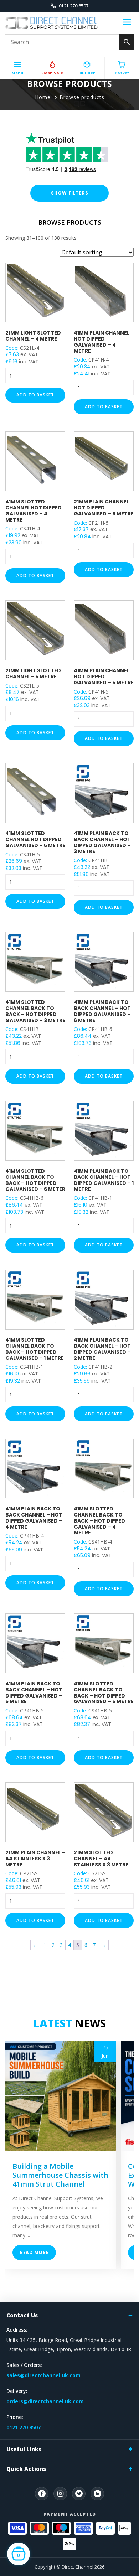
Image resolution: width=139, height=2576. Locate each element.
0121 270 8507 (74, 6)
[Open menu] (127, 23)
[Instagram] (60, 2494)
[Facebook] (42, 2494)
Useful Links (24, 2449)
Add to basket (35, 395)
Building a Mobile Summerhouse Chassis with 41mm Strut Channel (60, 2175)
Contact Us (22, 2315)
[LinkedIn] (97, 2494)
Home (43, 97)
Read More (34, 2252)
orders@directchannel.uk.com (45, 2401)
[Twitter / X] (79, 2494)
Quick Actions (26, 2469)
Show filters (70, 193)
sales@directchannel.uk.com (43, 2375)
